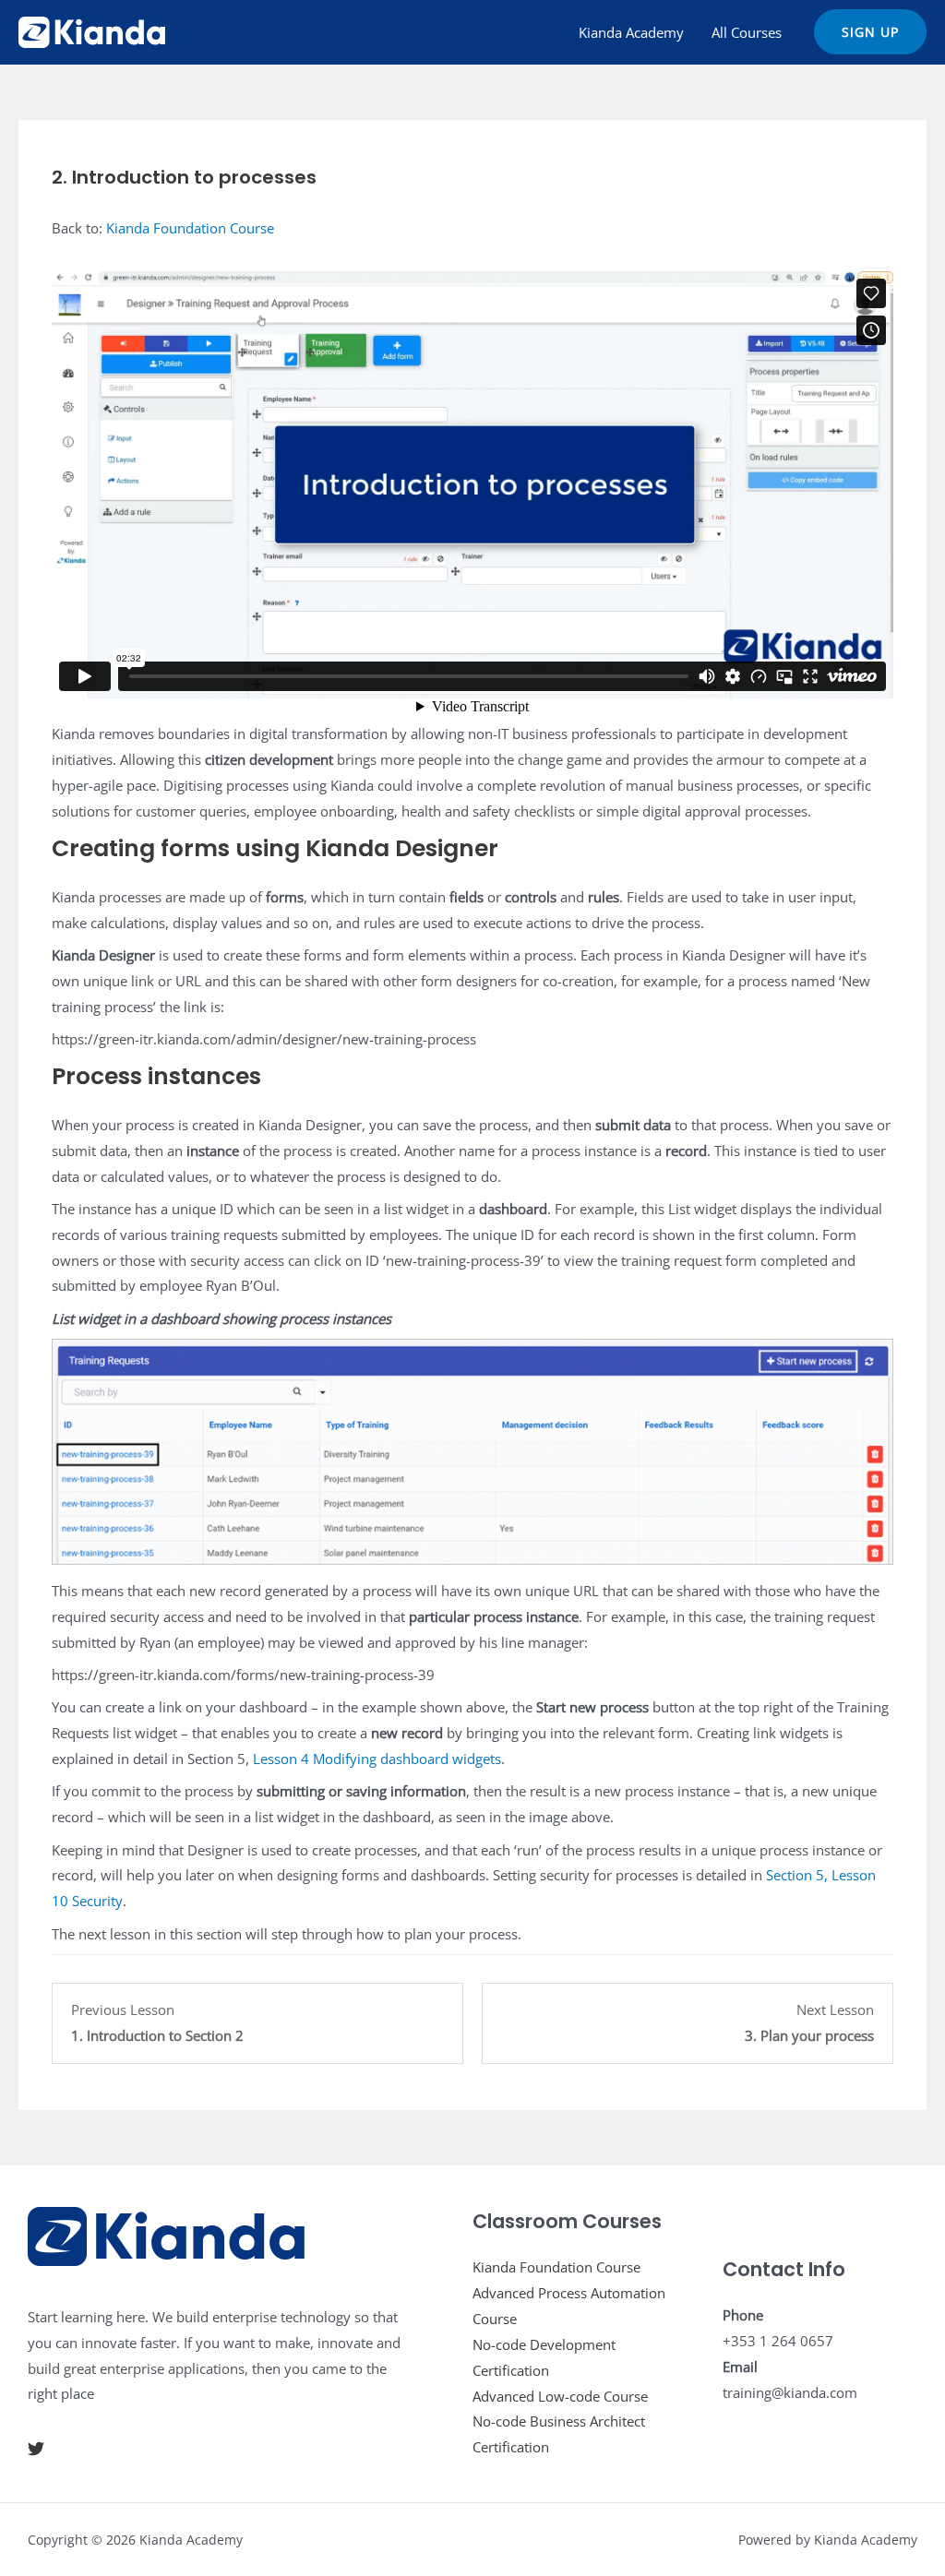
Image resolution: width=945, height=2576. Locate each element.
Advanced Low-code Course (560, 2396)
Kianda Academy (631, 32)
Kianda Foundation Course (190, 228)
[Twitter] (36, 2449)
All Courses (747, 32)
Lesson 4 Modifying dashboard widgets (377, 1759)
